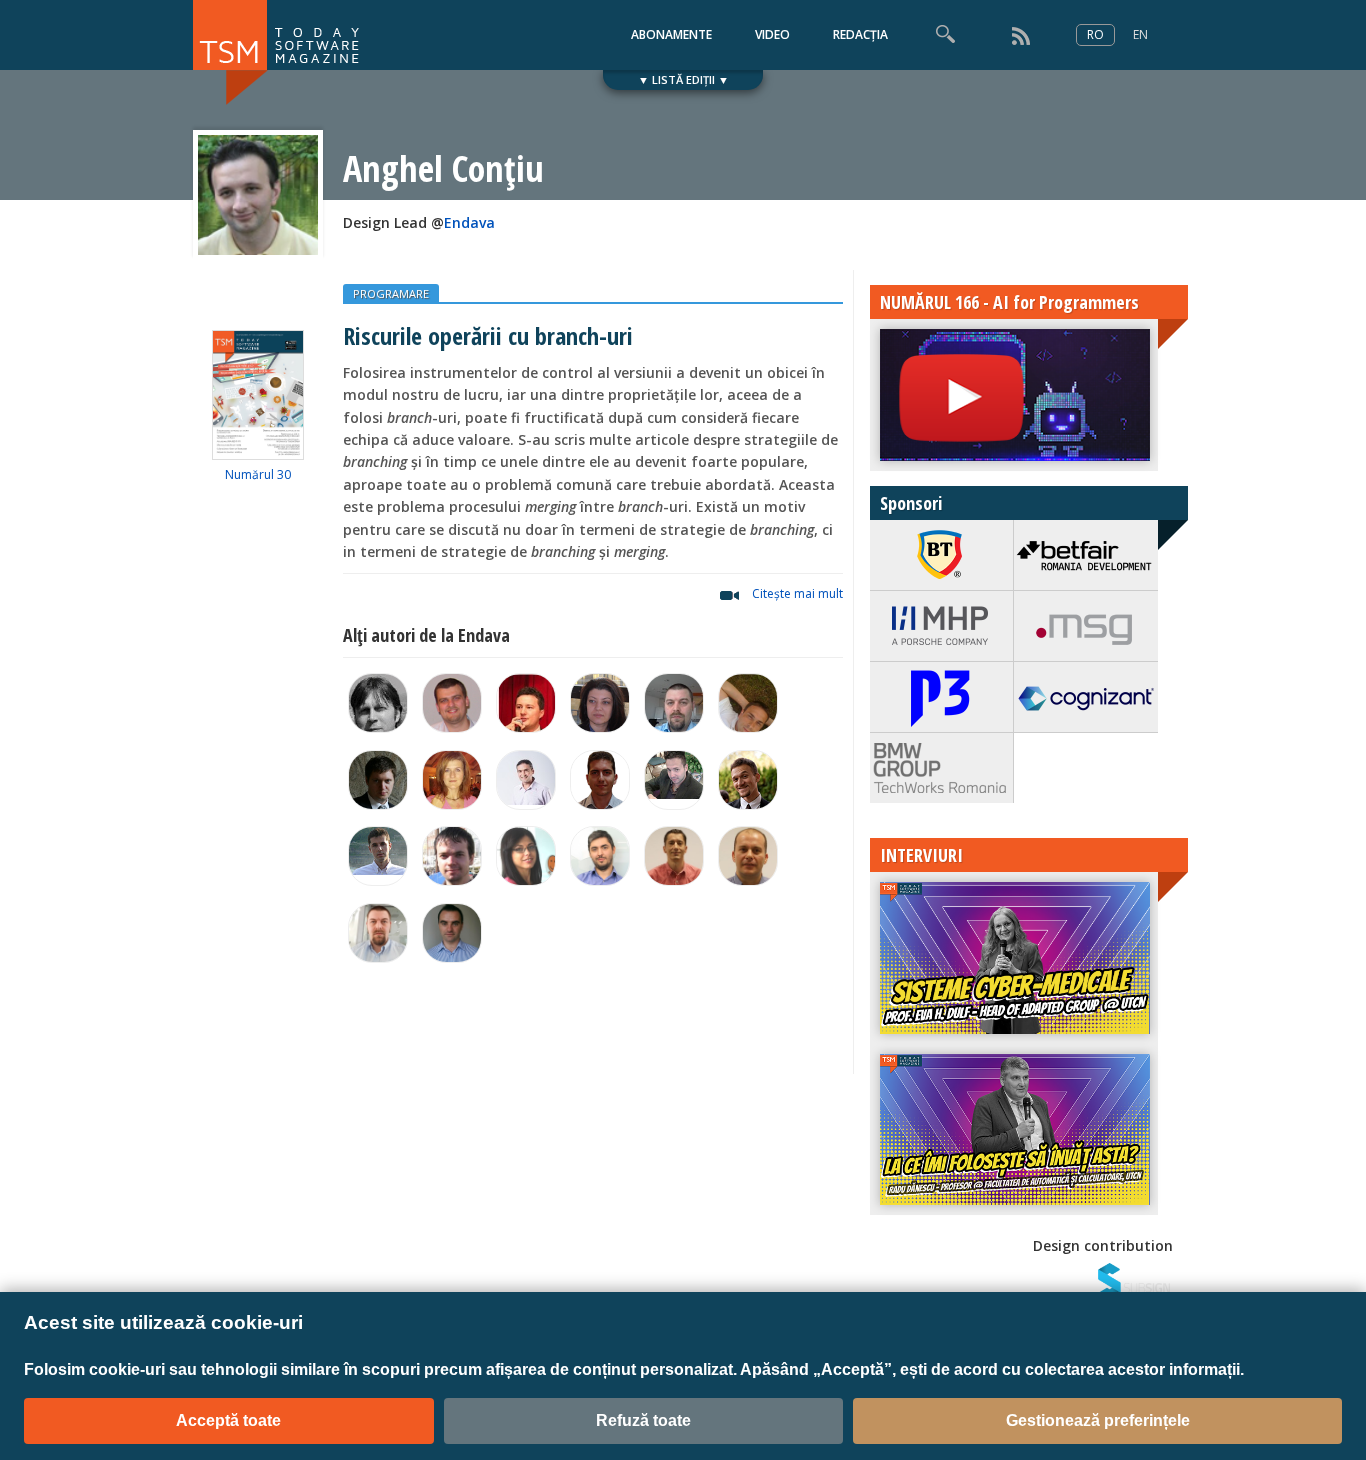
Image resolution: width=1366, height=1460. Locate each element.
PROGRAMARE (391, 293)
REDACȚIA (860, 34)
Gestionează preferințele (1098, 1420)
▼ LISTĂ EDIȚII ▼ (683, 79)
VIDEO (772, 34)
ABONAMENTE (671, 34)
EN (1140, 34)
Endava (469, 222)
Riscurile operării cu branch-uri (488, 335)
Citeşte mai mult (797, 593)
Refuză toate (643, 1420)
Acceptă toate (228, 1420)
